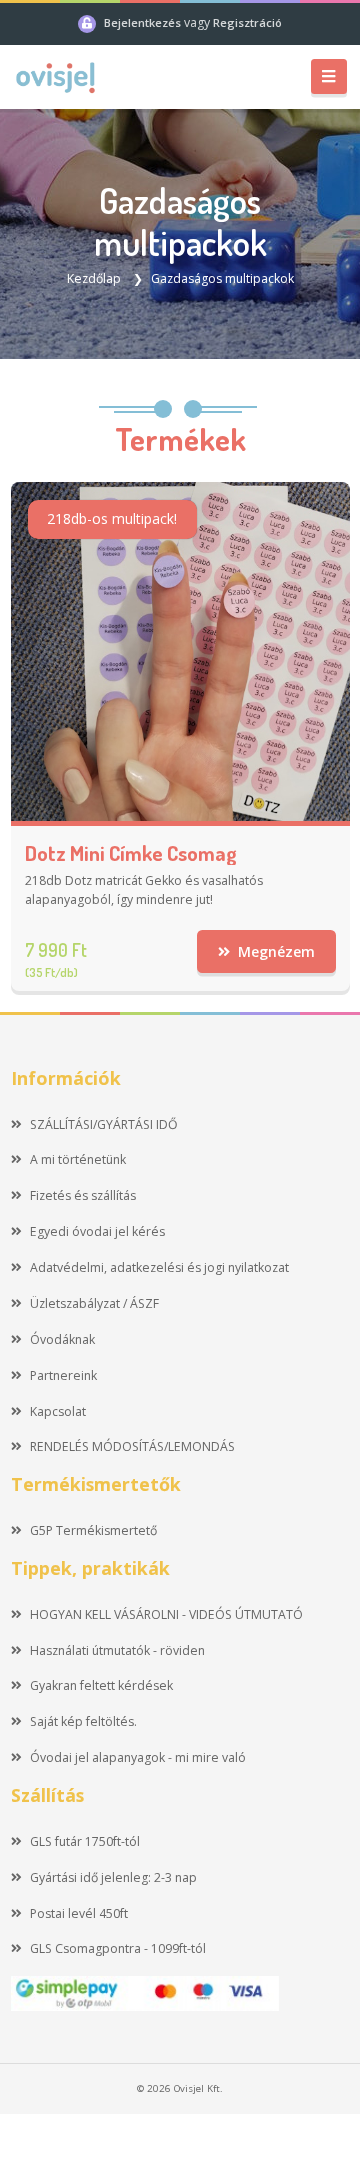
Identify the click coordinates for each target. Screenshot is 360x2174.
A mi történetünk (78, 1159)
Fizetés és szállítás (83, 1195)
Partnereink (63, 1375)
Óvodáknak (62, 1339)
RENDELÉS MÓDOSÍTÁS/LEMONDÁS (132, 1446)
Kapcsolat (58, 1411)
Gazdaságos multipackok (222, 278)
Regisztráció (247, 22)
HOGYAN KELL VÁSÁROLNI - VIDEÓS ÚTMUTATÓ (166, 1614)
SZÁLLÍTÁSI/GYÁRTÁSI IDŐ (104, 1124)
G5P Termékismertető (93, 1530)
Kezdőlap (94, 278)
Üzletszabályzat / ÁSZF (94, 1303)
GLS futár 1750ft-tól (85, 1841)
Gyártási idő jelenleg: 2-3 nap (113, 1877)
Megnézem (274, 951)
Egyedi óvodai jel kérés (97, 1231)
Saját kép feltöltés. (83, 1721)
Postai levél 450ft (79, 1913)
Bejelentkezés (144, 22)
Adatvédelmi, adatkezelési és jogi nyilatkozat (159, 1267)
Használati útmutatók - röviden (117, 1650)
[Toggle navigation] (329, 76)
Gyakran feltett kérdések (101, 1685)
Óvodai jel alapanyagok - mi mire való (138, 1757)
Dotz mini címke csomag (131, 852)
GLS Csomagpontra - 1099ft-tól (118, 1948)
